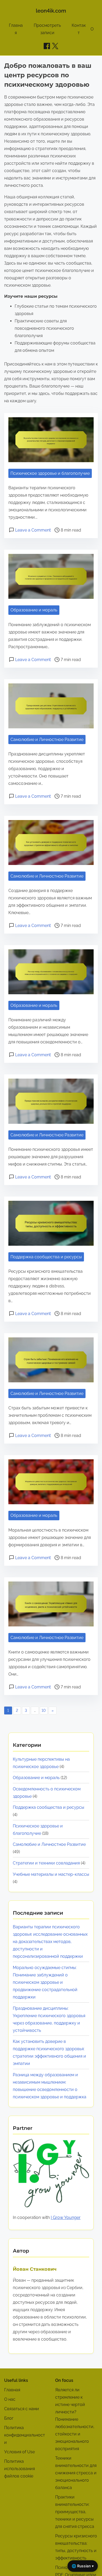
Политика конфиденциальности (25, 2435)
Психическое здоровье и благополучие (50, 473)
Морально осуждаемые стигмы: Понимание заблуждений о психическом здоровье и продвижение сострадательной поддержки (45, 1982)
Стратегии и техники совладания (46, 1863)
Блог (9, 2418)
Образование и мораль (34, 610)
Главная (12, 2390)
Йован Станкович (35, 2269)
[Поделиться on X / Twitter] (55, 46)
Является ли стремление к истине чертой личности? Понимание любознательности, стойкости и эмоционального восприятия (75, 2419)
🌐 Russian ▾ (83, 2566)
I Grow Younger (66, 2217)
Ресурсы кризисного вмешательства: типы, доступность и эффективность (76, 2547)
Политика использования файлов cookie (19, 2469)
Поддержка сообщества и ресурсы (46, 1257)
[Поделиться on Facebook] (47, 46)
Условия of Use (19, 2452)
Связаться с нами (22, 2409)
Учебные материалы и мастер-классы (51, 1874)
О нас (10, 2399)
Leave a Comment (33, 530)
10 (44, 1711)
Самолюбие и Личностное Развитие (47, 740)
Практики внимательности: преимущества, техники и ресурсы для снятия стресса (75, 2512)
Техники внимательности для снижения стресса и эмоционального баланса (76, 2473)
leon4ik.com (51, 11)
